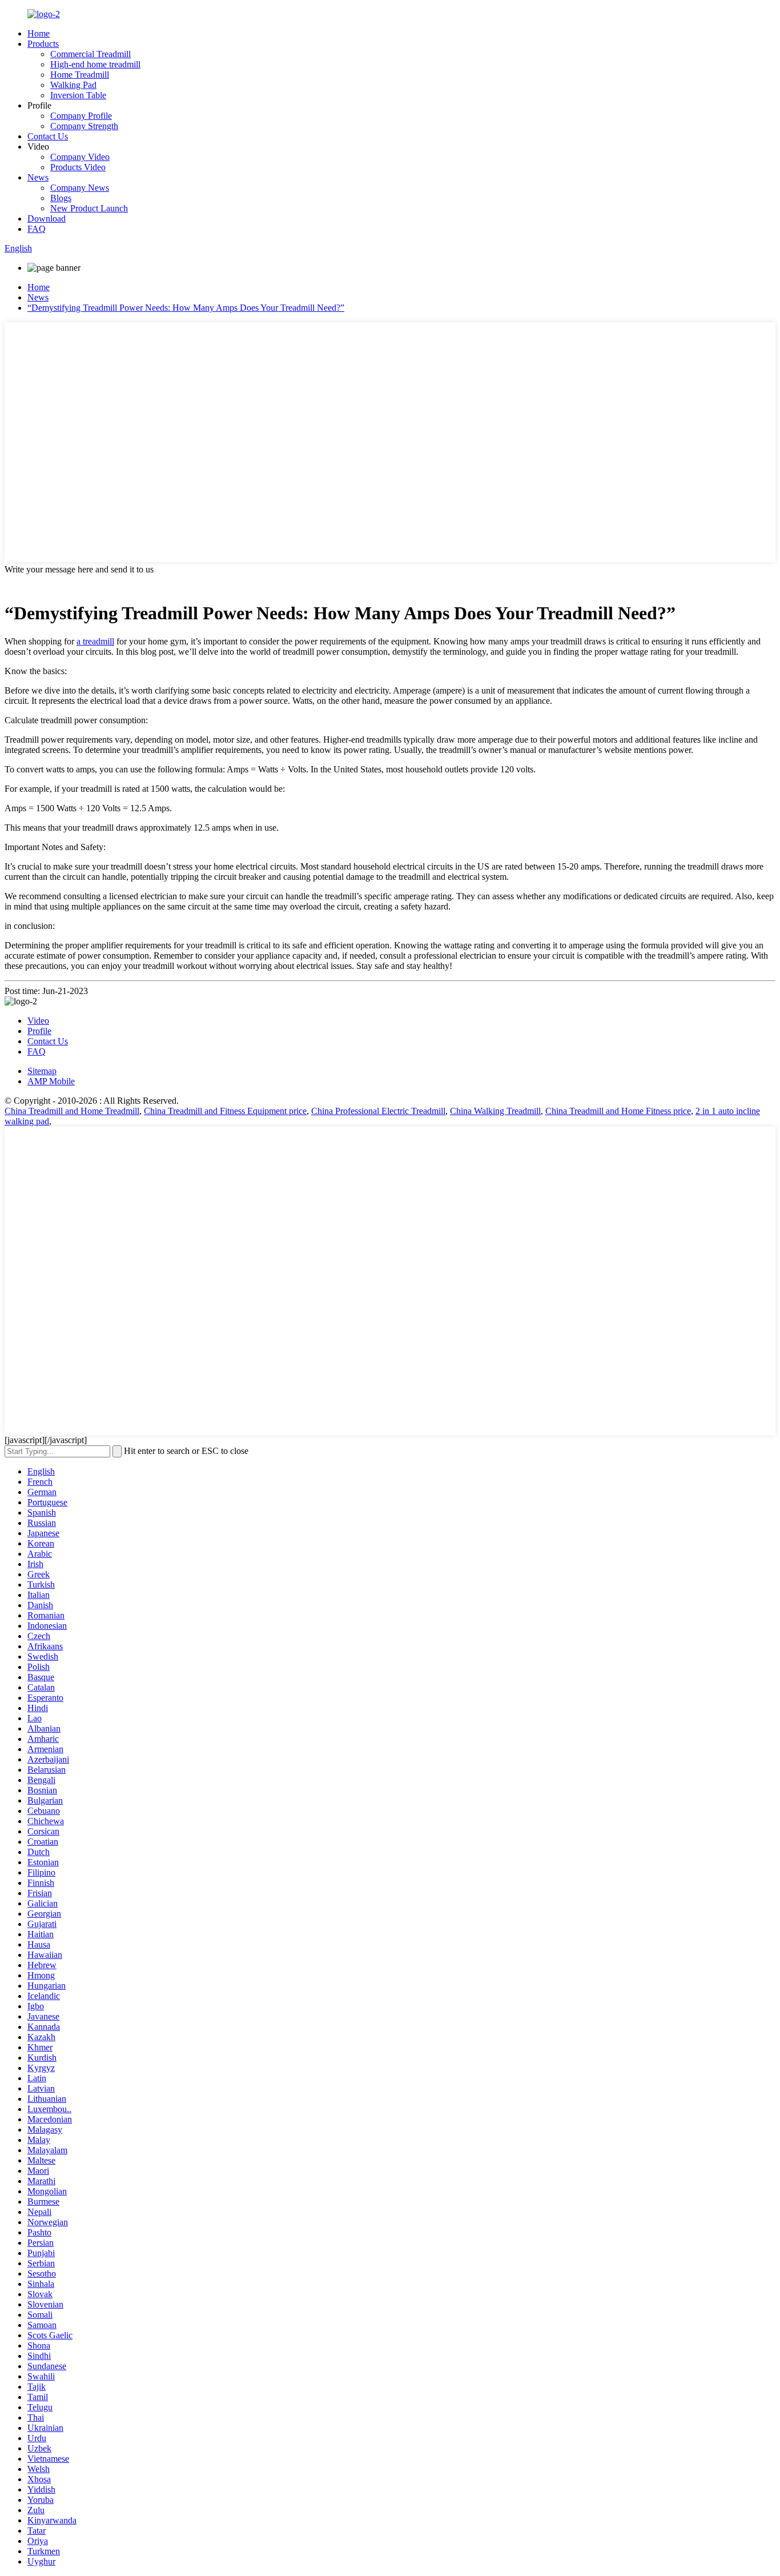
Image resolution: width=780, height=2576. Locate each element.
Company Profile (81, 116)
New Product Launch (89, 208)
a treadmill (95, 641)
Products (43, 44)
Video (38, 1021)
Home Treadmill (80, 75)
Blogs (61, 198)
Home (39, 33)
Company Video (80, 157)
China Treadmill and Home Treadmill (72, 1111)
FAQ (37, 229)
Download (47, 219)
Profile (39, 1031)
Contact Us (48, 136)
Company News (80, 188)
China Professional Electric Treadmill (378, 1111)
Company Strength (84, 126)
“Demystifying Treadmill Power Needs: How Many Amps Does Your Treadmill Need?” (186, 308)
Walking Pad (73, 85)
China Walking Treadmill (495, 1111)
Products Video (78, 167)
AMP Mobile (51, 1081)
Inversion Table (78, 95)
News (38, 177)
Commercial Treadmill (91, 54)
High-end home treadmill (95, 64)
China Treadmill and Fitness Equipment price (225, 1111)
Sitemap (42, 1071)
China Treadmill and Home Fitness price (618, 1111)
